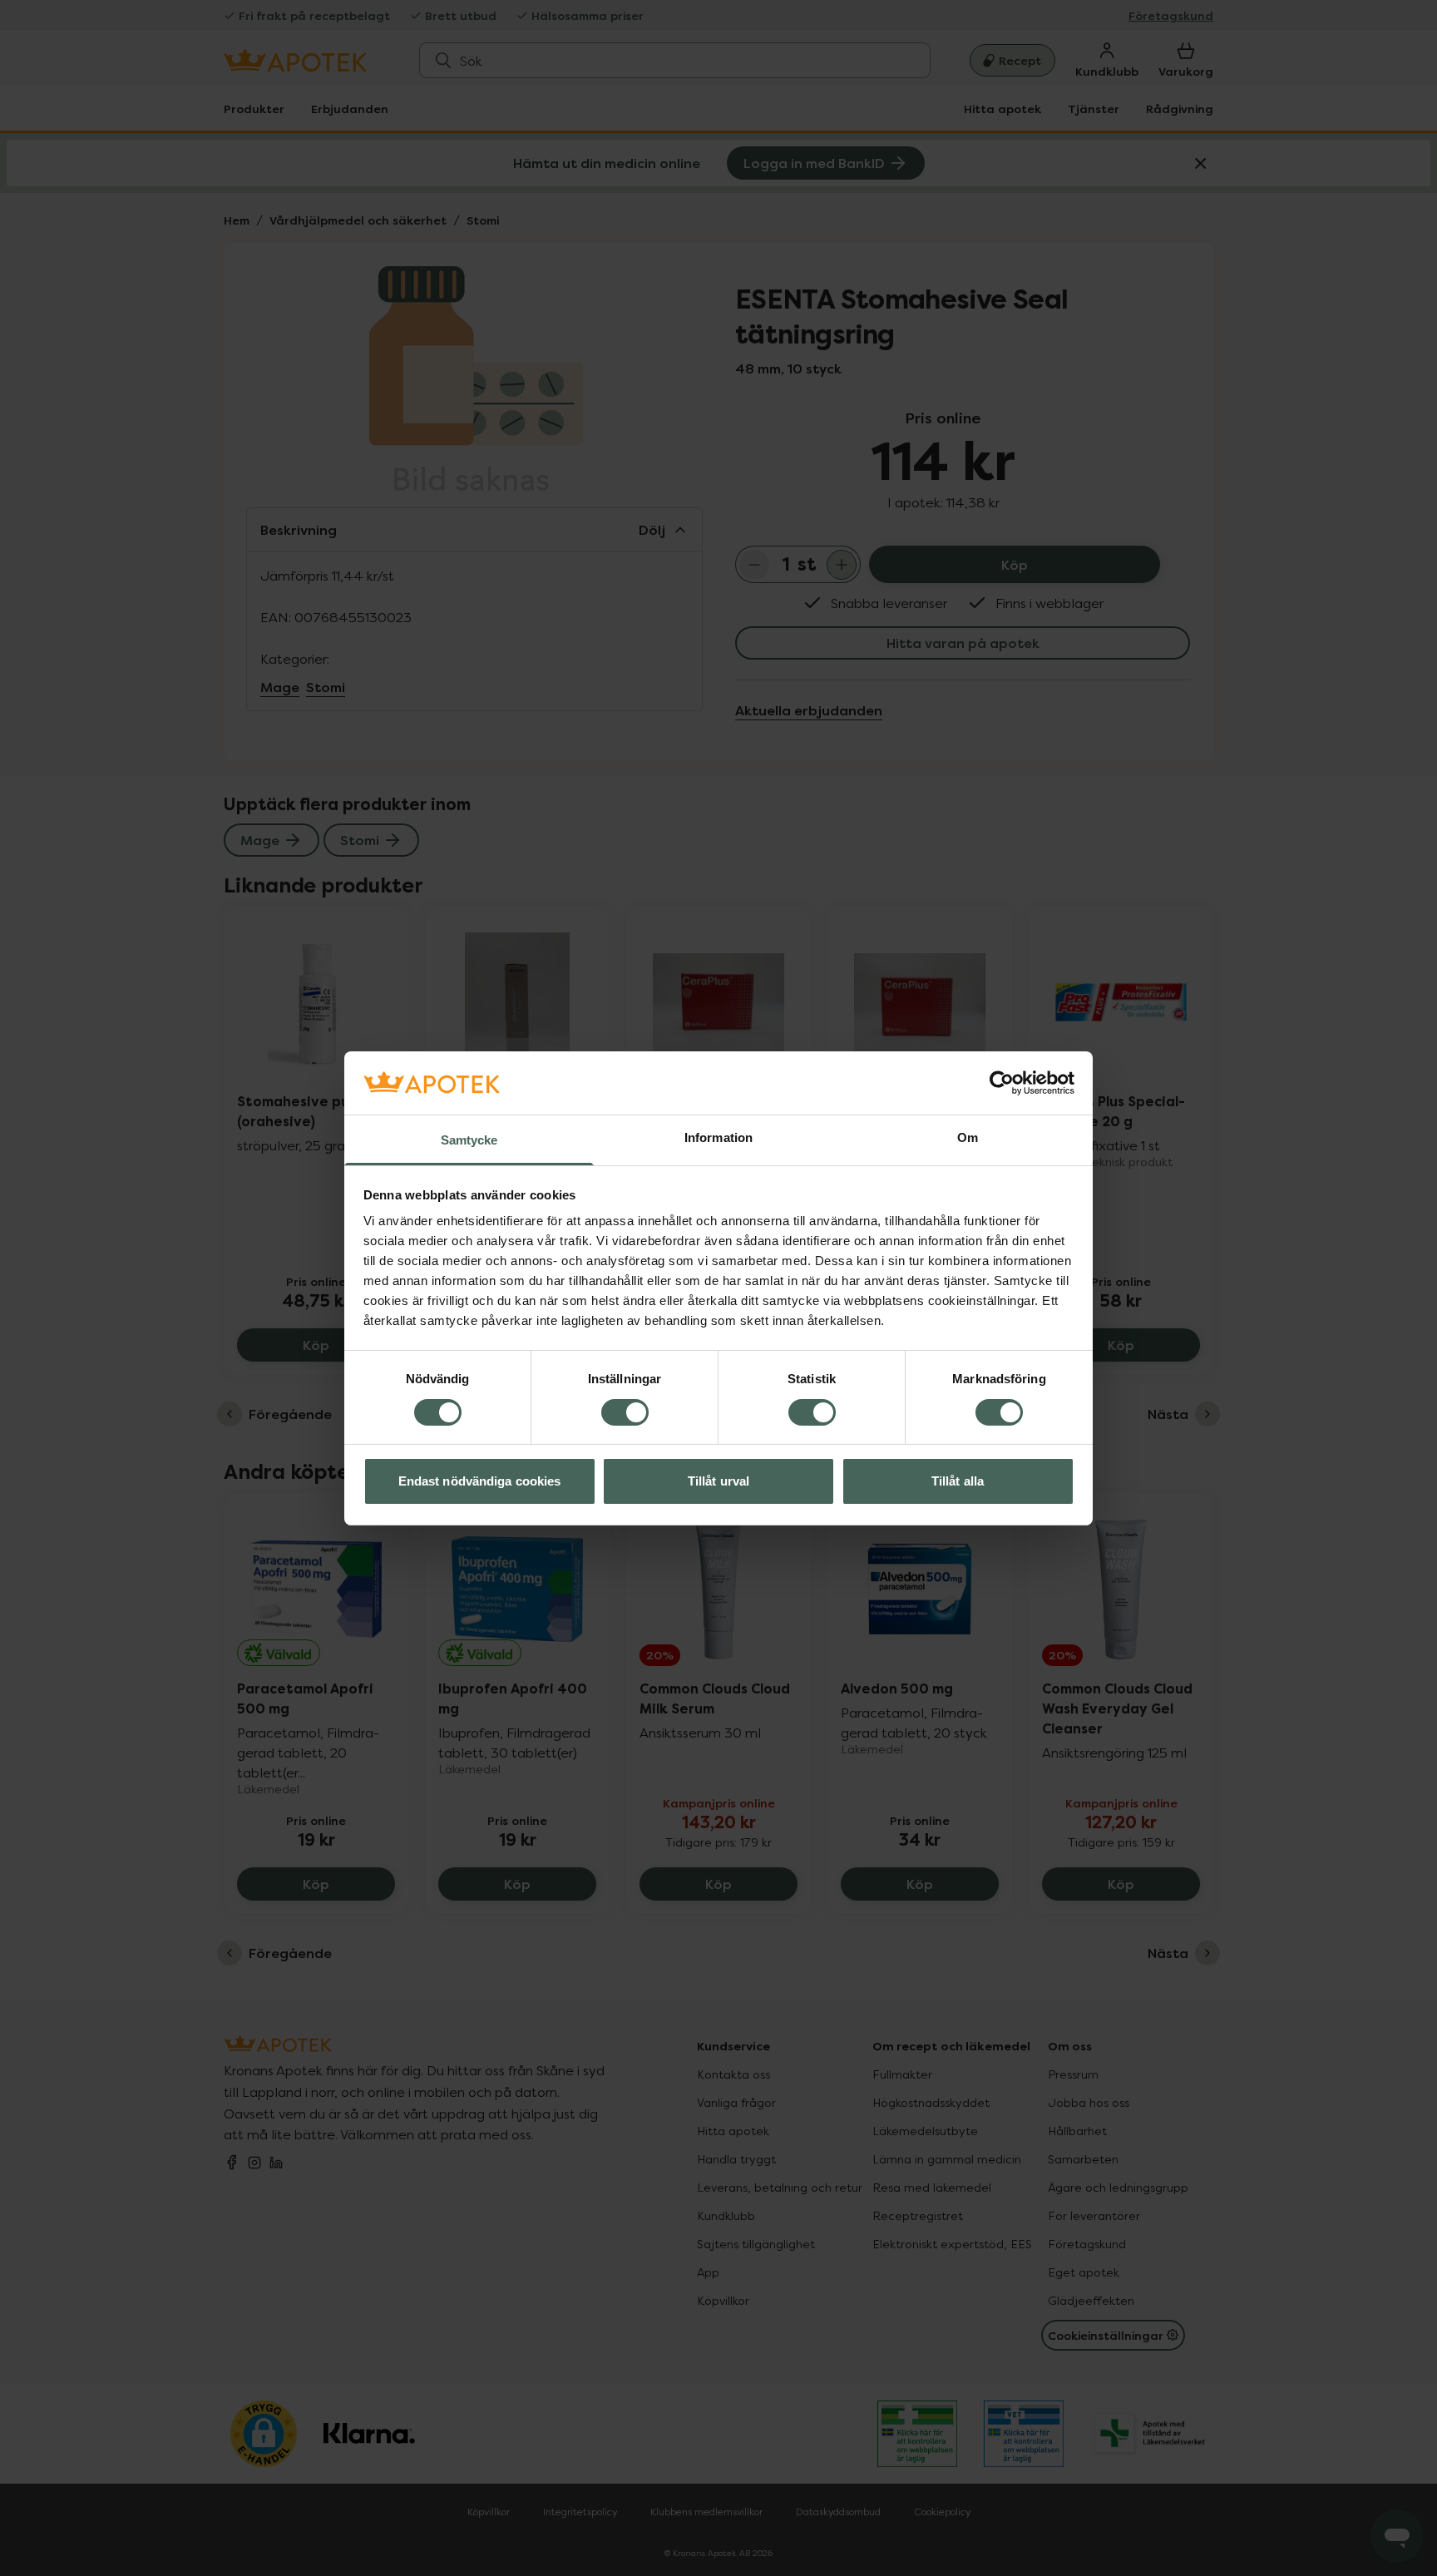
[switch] (625, 1412)
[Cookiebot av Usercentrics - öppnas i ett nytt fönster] (1002, 1083)
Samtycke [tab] (469, 1140)
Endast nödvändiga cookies (480, 1481)
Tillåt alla (958, 1481)
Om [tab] (968, 1137)
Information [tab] (718, 1137)
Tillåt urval (718, 1481)
